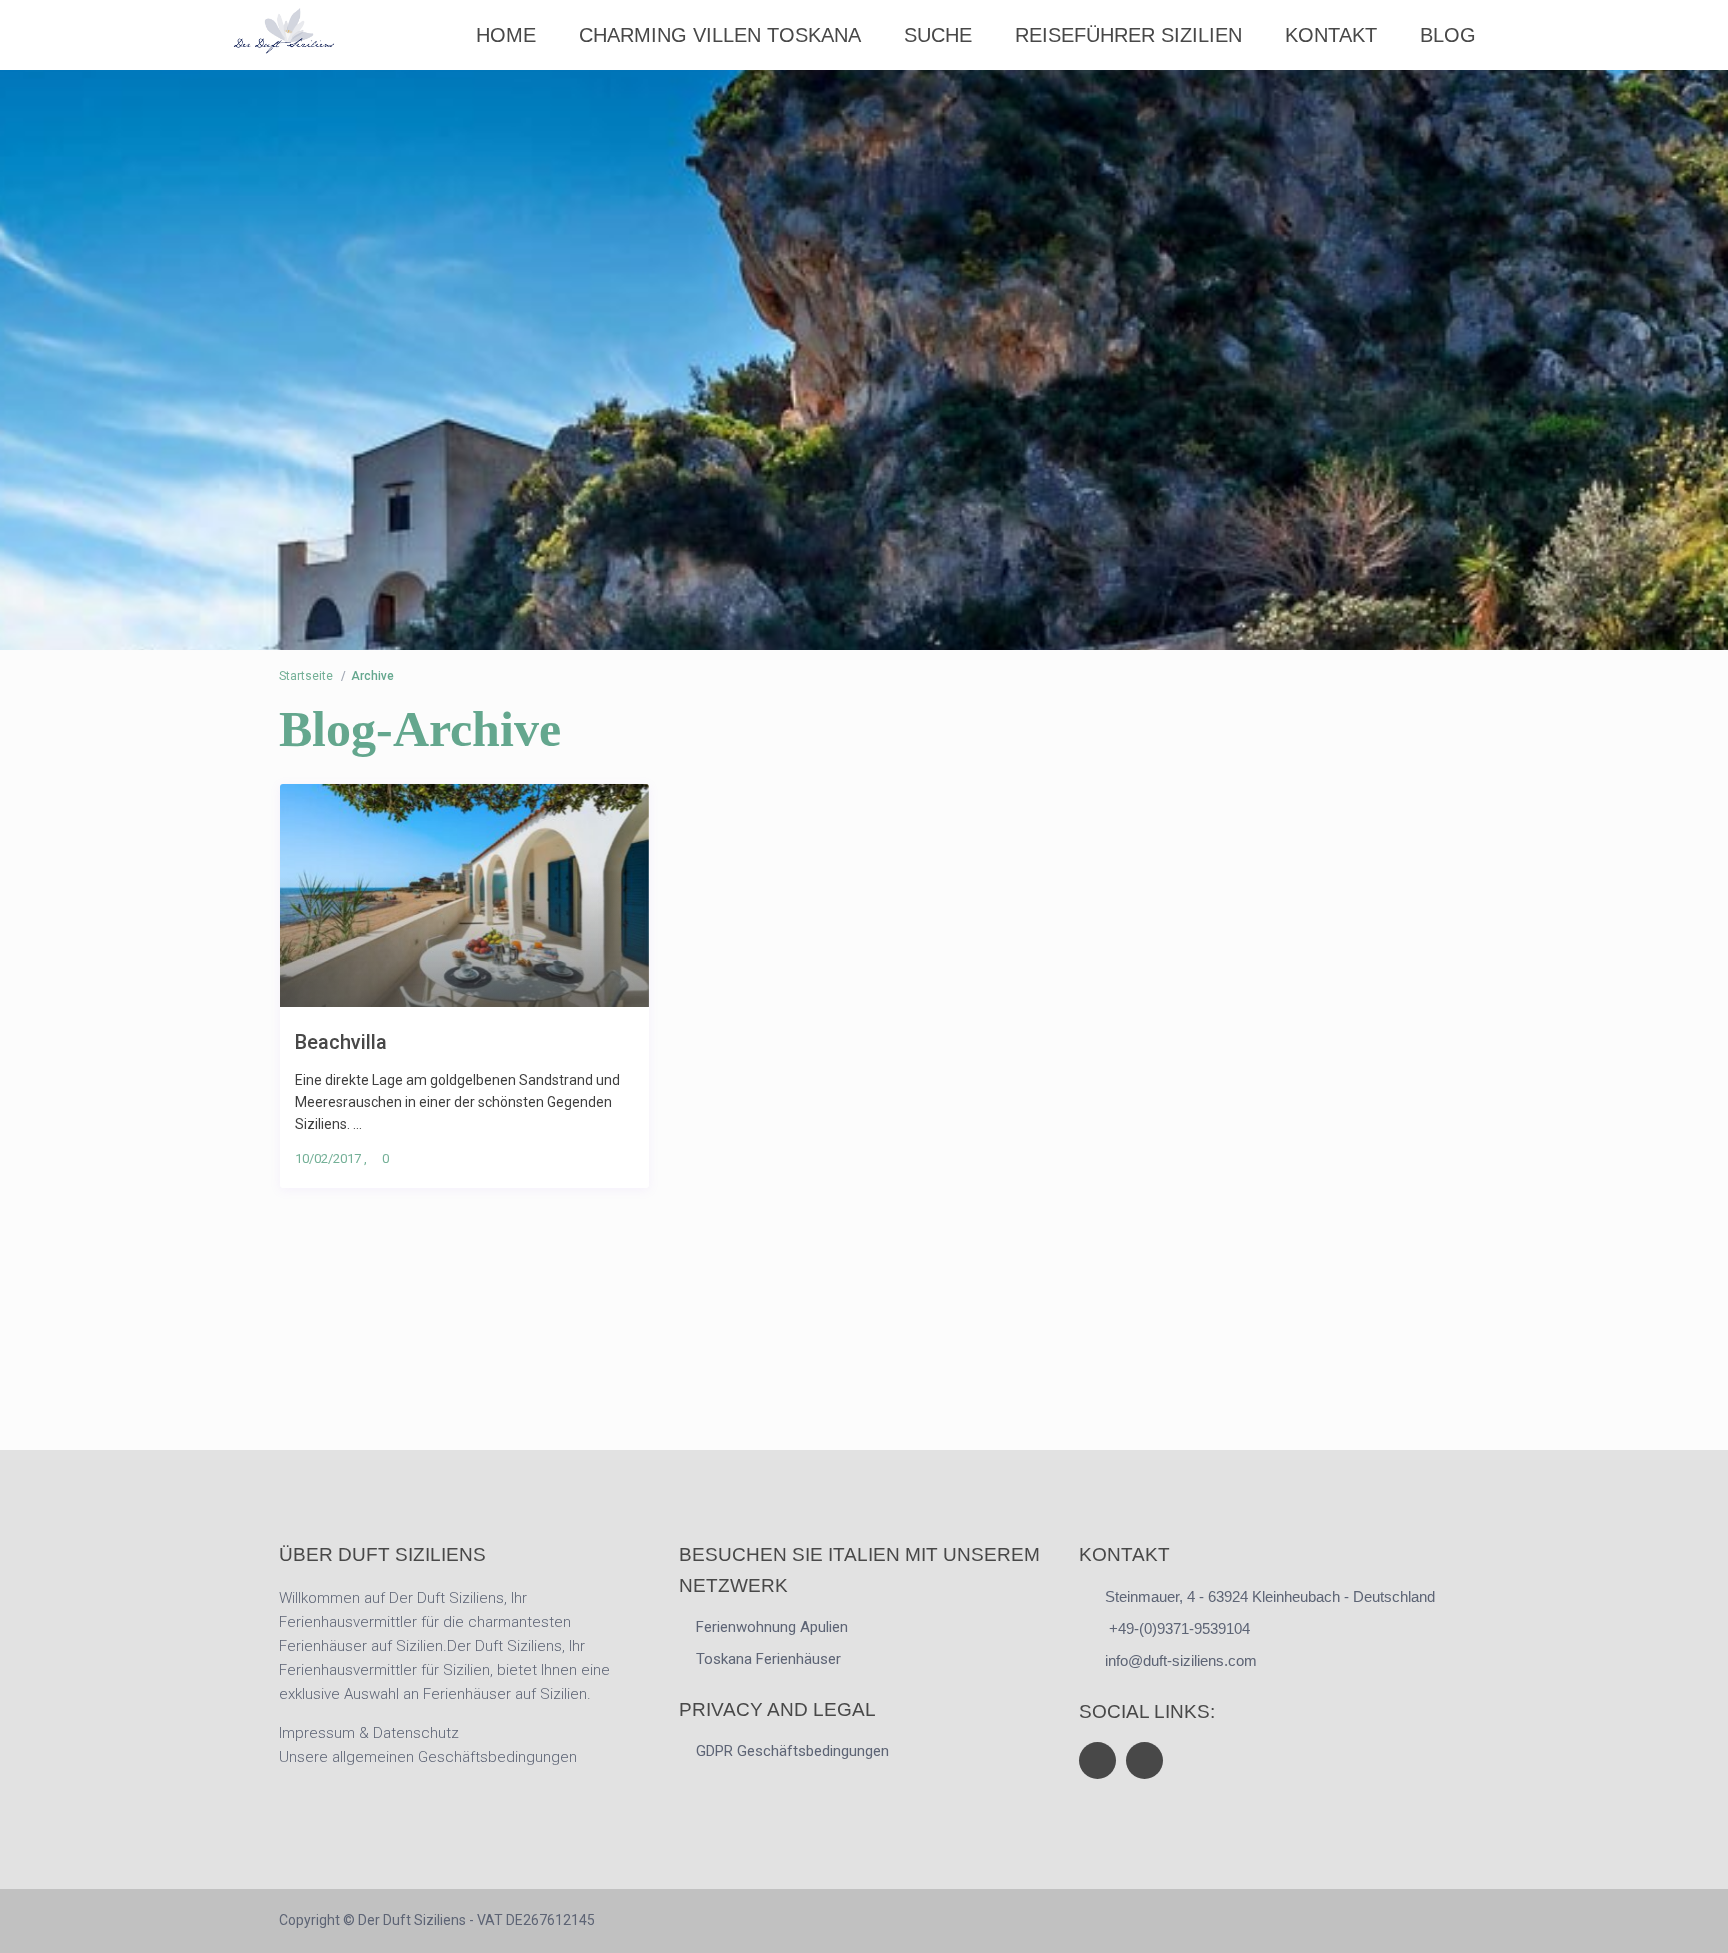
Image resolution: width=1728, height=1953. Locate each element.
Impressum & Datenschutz (369, 1733)
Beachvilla (341, 1041)
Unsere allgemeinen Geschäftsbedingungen (428, 1757)
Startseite (306, 676)
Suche (938, 35)
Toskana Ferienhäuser (768, 1659)
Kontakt (1331, 35)
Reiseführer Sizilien (1128, 35)
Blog (1448, 35)
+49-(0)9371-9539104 (1177, 1628)
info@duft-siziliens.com (1181, 1660)
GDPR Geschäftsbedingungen (792, 1751)
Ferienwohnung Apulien (772, 1627)
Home (506, 35)
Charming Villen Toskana (720, 35)
